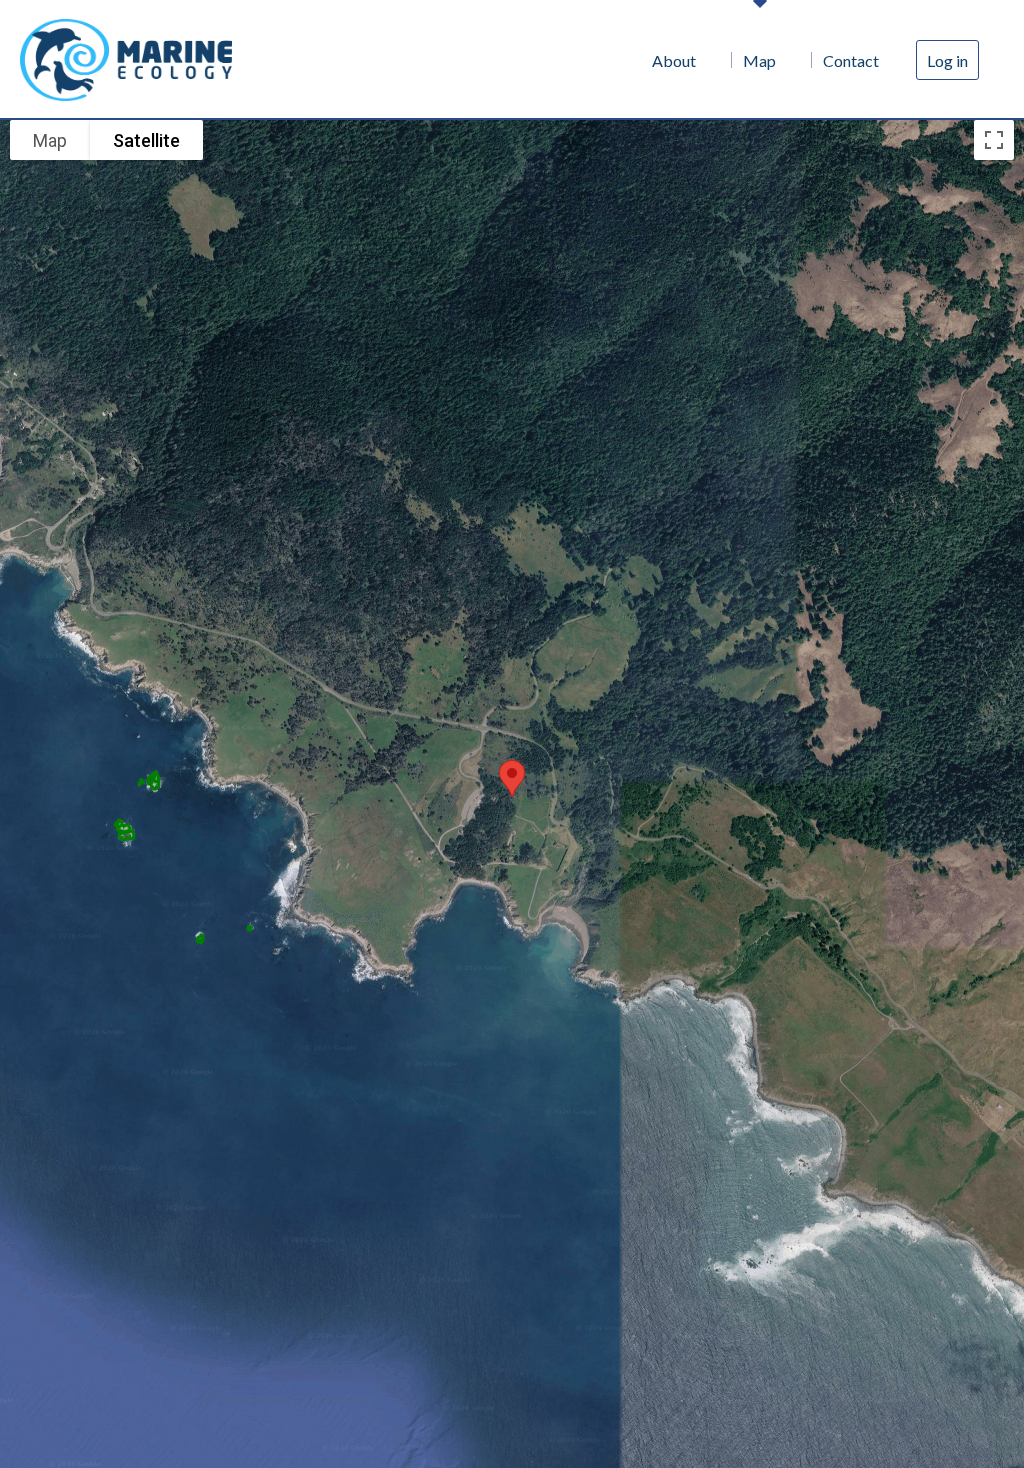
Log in (947, 60)
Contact (852, 60)
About (680, 60)
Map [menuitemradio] (50, 140)
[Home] (130, 60)
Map (763, 60)
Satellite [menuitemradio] (146, 140)
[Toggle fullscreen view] (994, 140)
